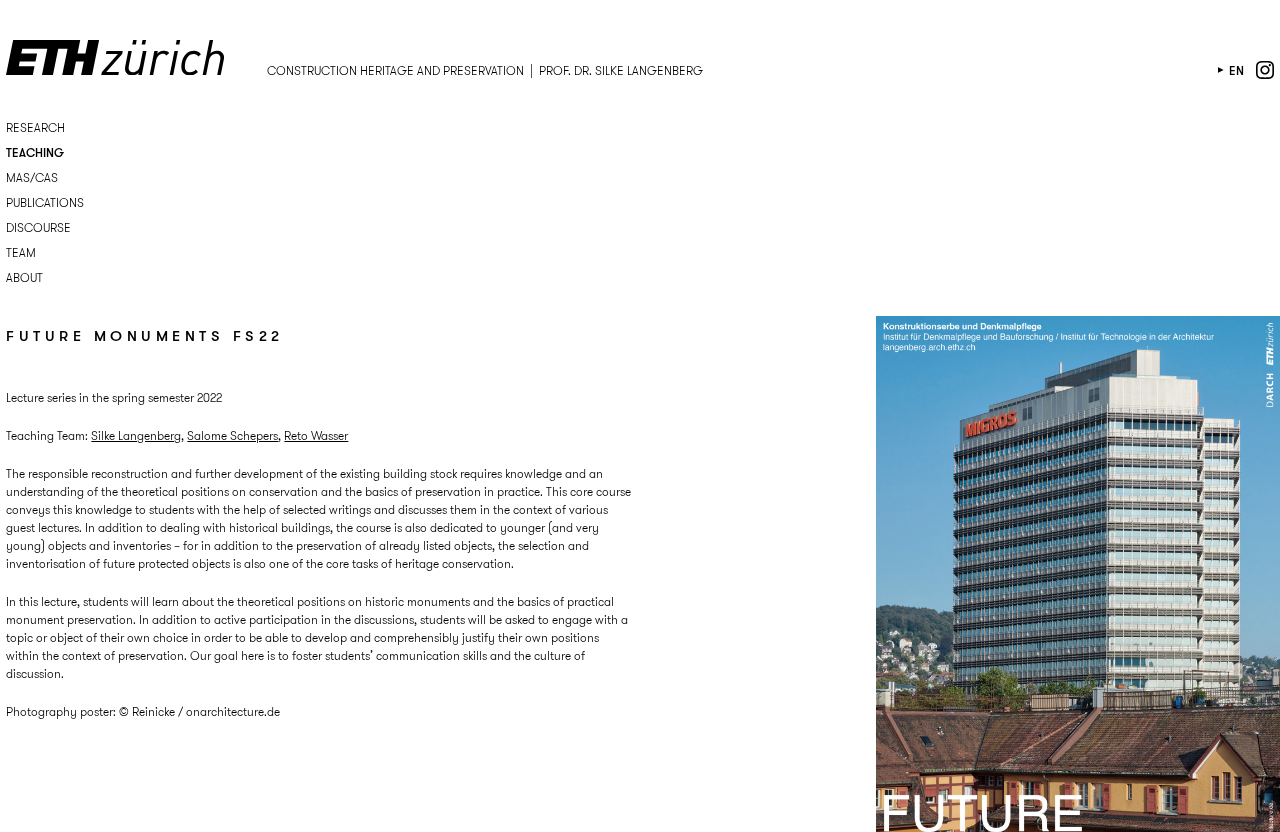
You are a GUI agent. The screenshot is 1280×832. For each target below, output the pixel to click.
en (1236, 70)
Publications (45, 202)
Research (35, 127)
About (24, 277)
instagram (1265, 70)
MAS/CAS (32, 177)
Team (21, 252)
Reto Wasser (316, 435)
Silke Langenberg (136, 435)
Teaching (35, 152)
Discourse (38, 227)
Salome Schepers (232, 435)
